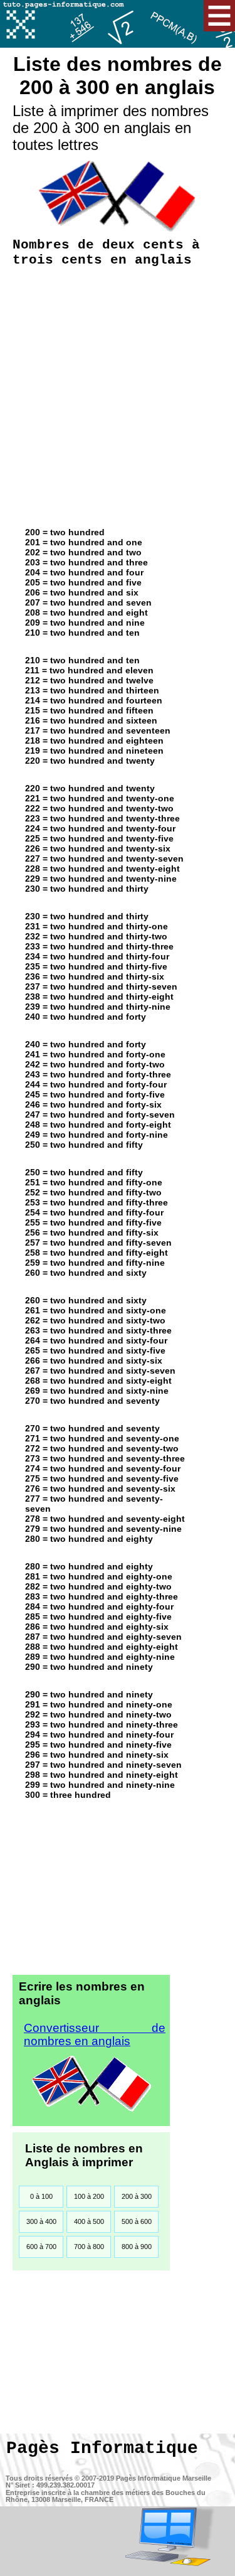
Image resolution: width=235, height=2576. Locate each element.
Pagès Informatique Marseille (164, 2478)
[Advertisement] (118, 394)
